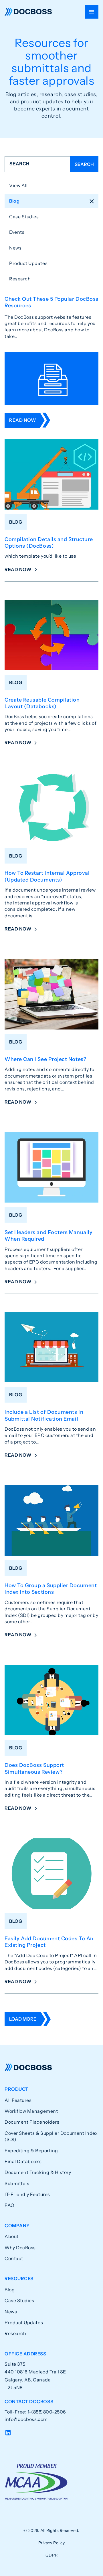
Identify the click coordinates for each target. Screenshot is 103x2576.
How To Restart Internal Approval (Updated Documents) (47, 876)
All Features (18, 2100)
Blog (14, 201)
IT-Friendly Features (27, 2194)
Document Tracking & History (38, 2172)
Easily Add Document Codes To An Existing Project (49, 1942)
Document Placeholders (32, 2122)
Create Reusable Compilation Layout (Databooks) (42, 703)
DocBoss (28, 12)
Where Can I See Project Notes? (45, 1059)
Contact (14, 2258)
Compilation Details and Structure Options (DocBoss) (49, 543)
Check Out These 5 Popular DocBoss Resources (51, 302)
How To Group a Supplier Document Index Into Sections (51, 1589)
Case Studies (24, 217)
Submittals (17, 2183)
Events (17, 232)
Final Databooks (23, 2161)
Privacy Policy (52, 2543)
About (12, 2236)
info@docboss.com (26, 2419)
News (15, 248)
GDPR (51, 2555)
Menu (92, 12)
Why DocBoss (20, 2248)
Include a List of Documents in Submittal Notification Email (44, 1415)
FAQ (10, 2205)
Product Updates (28, 263)
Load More (23, 2019)
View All (18, 185)
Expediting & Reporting (31, 2151)
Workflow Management (31, 2111)
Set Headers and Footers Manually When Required (48, 1236)
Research (20, 279)
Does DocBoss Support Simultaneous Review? (34, 1768)
